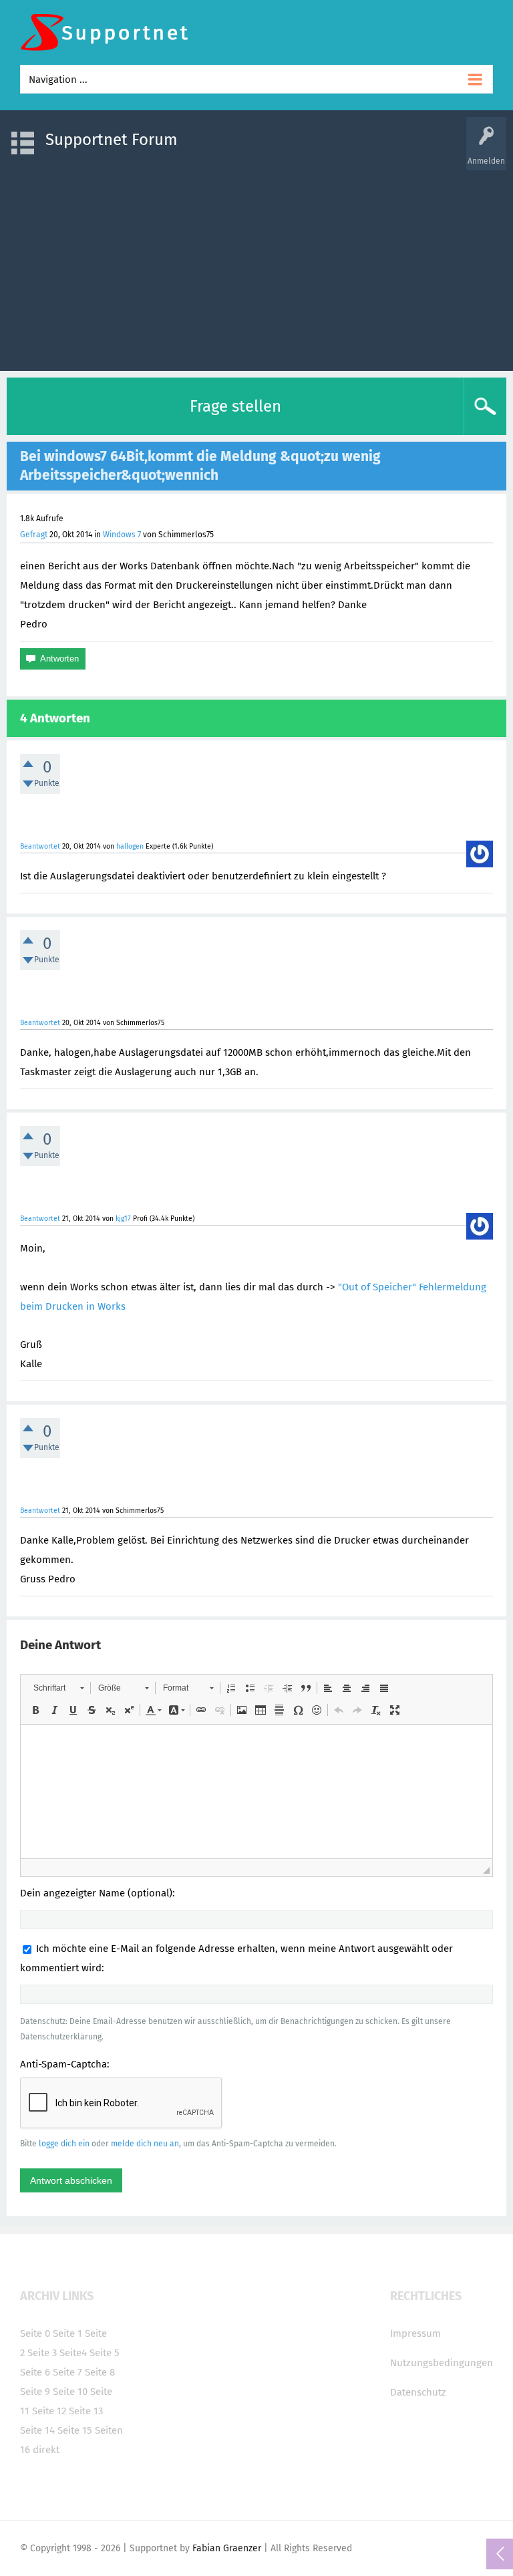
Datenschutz (418, 2392)
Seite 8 (100, 2372)
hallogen (130, 846)
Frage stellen (235, 406)
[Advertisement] (256, 264)
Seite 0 (35, 2333)
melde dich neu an (145, 2144)
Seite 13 (86, 2411)
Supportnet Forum (112, 140)
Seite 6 (35, 2372)
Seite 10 (70, 2392)
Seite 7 (67, 2372)
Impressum (415, 2333)
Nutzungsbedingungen (442, 2363)
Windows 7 (122, 535)
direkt (46, 2450)
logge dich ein (64, 2144)
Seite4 (73, 2353)
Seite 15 (75, 2430)
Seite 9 (35, 2392)
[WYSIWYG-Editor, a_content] (256, 1792)
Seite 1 (67, 2333)
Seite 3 (42, 2353)
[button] (58, 1688)
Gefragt (34, 535)
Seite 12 (49, 2411)
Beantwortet (40, 846)
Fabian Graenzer (227, 2548)
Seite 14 (37, 2430)
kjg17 (123, 1219)
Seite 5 (105, 2353)
